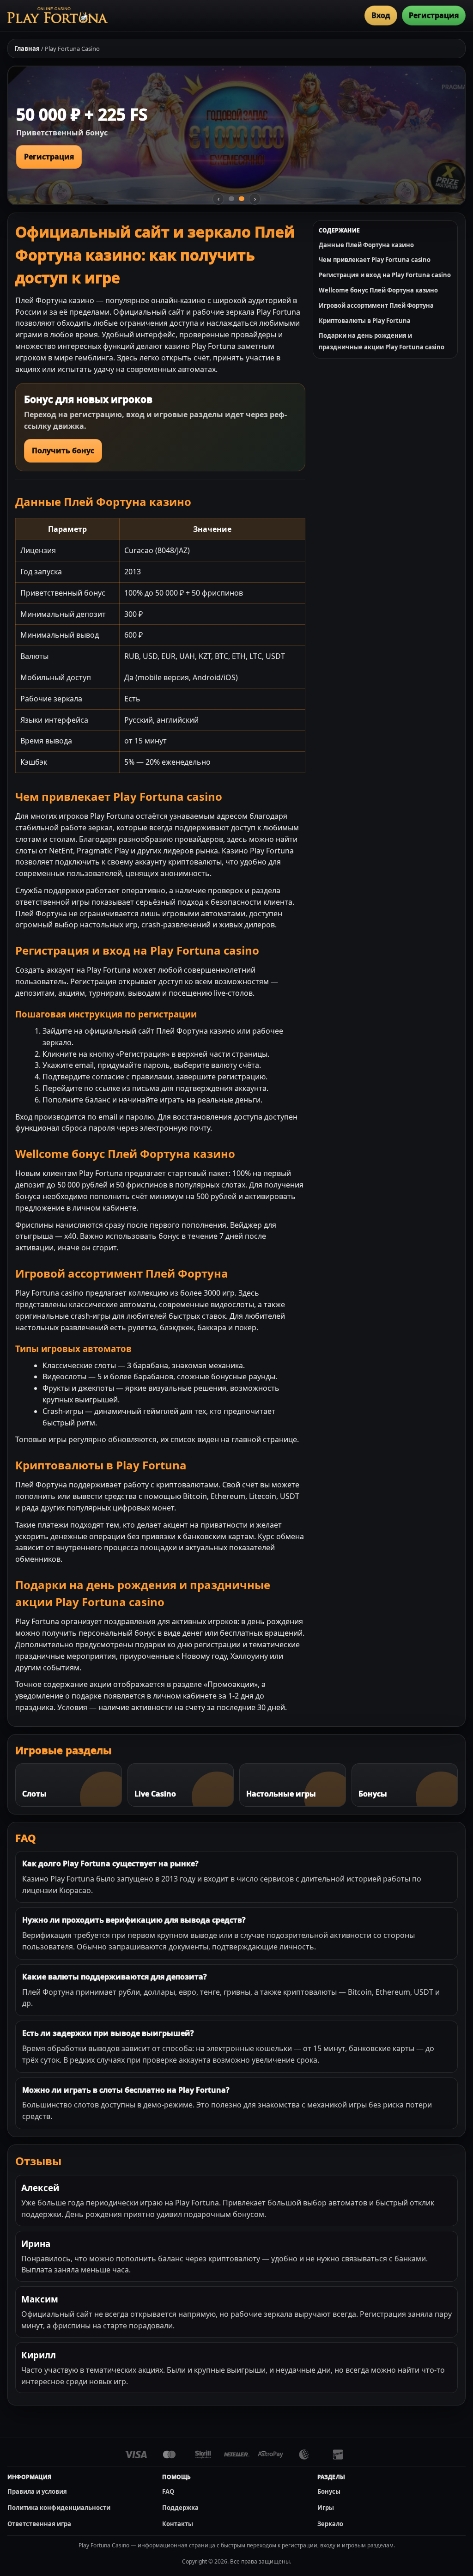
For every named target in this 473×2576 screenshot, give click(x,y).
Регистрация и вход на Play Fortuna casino (385, 275)
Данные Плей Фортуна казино (366, 245)
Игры (326, 2508)
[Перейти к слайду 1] (231, 199)
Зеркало (330, 2524)
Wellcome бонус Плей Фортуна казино (378, 290)
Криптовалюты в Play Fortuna (365, 321)
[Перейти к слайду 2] (242, 199)
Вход (381, 15)
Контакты (178, 2524)
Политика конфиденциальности (59, 2508)
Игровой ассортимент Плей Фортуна (376, 305)
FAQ (168, 2491)
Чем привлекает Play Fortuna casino (375, 260)
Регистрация (434, 15)
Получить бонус (63, 451)
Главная (27, 49)
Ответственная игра (39, 2524)
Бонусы (329, 2491)
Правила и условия (37, 2491)
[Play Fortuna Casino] (58, 15)
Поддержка (180, 2508)
